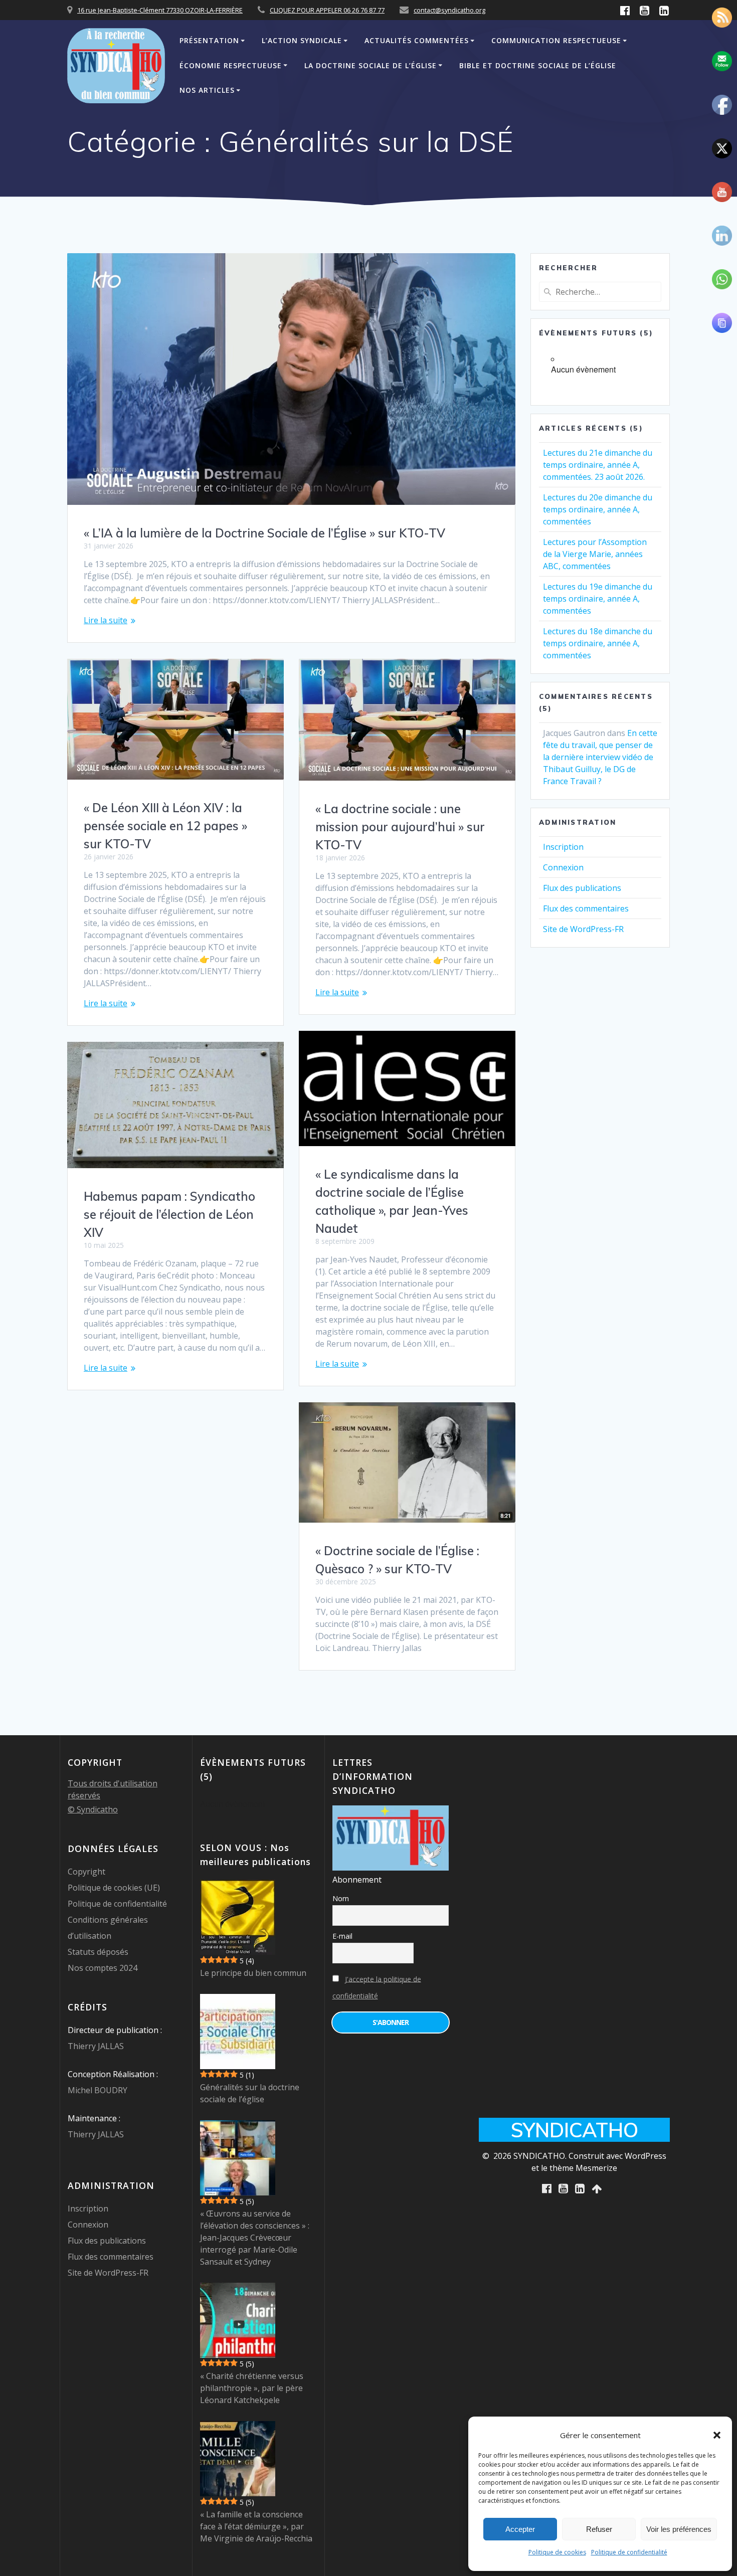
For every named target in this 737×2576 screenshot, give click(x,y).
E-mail (342, 1936)
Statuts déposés (98, 1952)
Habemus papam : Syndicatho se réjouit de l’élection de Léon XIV (169, 1214)
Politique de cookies (557, 2552)
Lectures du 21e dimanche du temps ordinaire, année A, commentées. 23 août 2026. (598, 465)
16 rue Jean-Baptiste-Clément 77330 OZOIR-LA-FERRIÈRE (160, 10)
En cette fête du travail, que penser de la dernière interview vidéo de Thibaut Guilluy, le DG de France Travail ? (600, 757)
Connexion (563, 867)
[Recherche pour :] (600, 292)
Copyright (86, 1872)
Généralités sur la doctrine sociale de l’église (250, 2093)
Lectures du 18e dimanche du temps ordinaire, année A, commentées (598, 643)
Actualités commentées (417, 40)
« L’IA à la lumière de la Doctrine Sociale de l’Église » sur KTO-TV (264, 533)
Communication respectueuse (556, 40)
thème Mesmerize (583, 2168)
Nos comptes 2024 (103, 1968)
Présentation (209, 40)
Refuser (599, 2529)
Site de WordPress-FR (583, 929)
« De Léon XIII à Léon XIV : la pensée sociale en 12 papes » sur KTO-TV (165, 826)
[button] (717, 2435)
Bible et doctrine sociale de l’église (538, 65)
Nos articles (207, 90)
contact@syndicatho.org (449, 10)
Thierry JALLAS (96, 2046)
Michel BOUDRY (98, 2090)
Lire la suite (106, 620)
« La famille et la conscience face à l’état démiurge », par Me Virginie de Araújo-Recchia (256, 2526)
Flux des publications (582, 888)
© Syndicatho (93, 1809)
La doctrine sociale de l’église (371, 65)
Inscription (563, 847)
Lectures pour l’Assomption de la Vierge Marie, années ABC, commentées (595, 554)
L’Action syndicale (302, 40)
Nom (341, 1898)
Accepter (520, 2529)
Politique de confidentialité (629, 2552)
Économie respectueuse (231, 65)
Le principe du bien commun (253, 1973)
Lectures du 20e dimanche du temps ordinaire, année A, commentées (598, 509)
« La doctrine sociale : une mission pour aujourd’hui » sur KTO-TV (400, 827)
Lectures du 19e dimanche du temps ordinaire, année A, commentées (598, 599)
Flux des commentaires (586, 908)
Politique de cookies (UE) (114, 1888)
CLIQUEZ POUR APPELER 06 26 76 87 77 (327, 10)
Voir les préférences (679, 2529)
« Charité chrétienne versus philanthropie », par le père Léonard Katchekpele (252, 2388)
